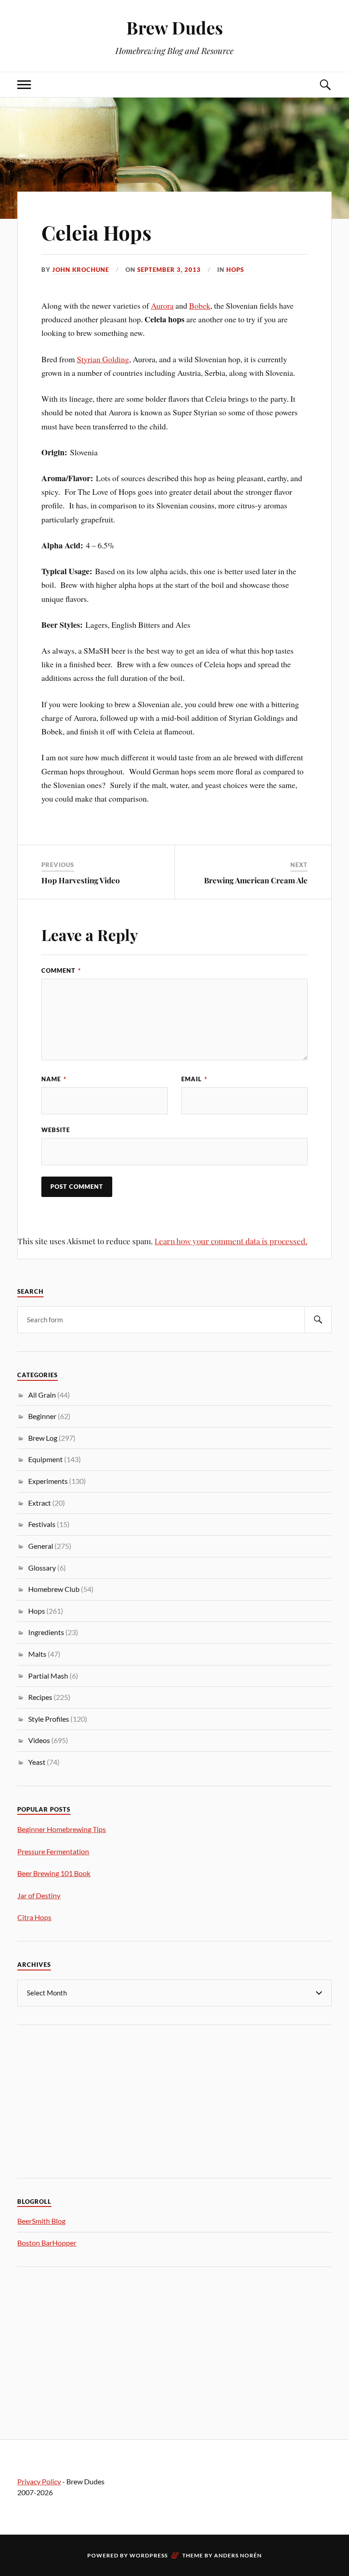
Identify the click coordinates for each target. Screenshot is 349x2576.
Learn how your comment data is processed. (231, 1241)
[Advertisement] (85, 2100)
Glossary (42, 1568)
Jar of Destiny (39, 1895)
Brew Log (43, 1438)
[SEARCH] (318, 1320)
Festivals (42, 1524)
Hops (235, 270)
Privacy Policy (39, 2481)
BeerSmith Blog (41, 2221)
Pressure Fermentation (53, 1851)
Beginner (42, 1416)
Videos (39, 1740)
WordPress (149, 2555)
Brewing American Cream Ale (256, 880)
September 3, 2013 (169, 270)
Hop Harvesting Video (81, 880)
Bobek (200, 305)
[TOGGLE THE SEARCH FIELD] (325, 85)
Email (194, 1079)
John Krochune (81, 270)
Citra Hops (34, 1917)
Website (56, 1130)
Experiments (48, 1481)
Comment (61, 970)
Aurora (162, 305)
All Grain (42, 1395)
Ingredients (46, 1632)
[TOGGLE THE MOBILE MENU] (24, 85)
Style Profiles (49, 1719)
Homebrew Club (54, 1589)
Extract (40, 1503)
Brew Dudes (175, 27)
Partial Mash (48, 1676)
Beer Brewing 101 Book (54, 1873)
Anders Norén (238, 2555)
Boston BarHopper (47, 2243)
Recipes (40, 1697)
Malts (37, 1654)
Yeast (37, 1762)
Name (54, 1079)
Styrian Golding (103, 359)
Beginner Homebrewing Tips (62, 1829)
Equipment (45, 1459)
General (41, 1546)
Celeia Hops (96, 232)
